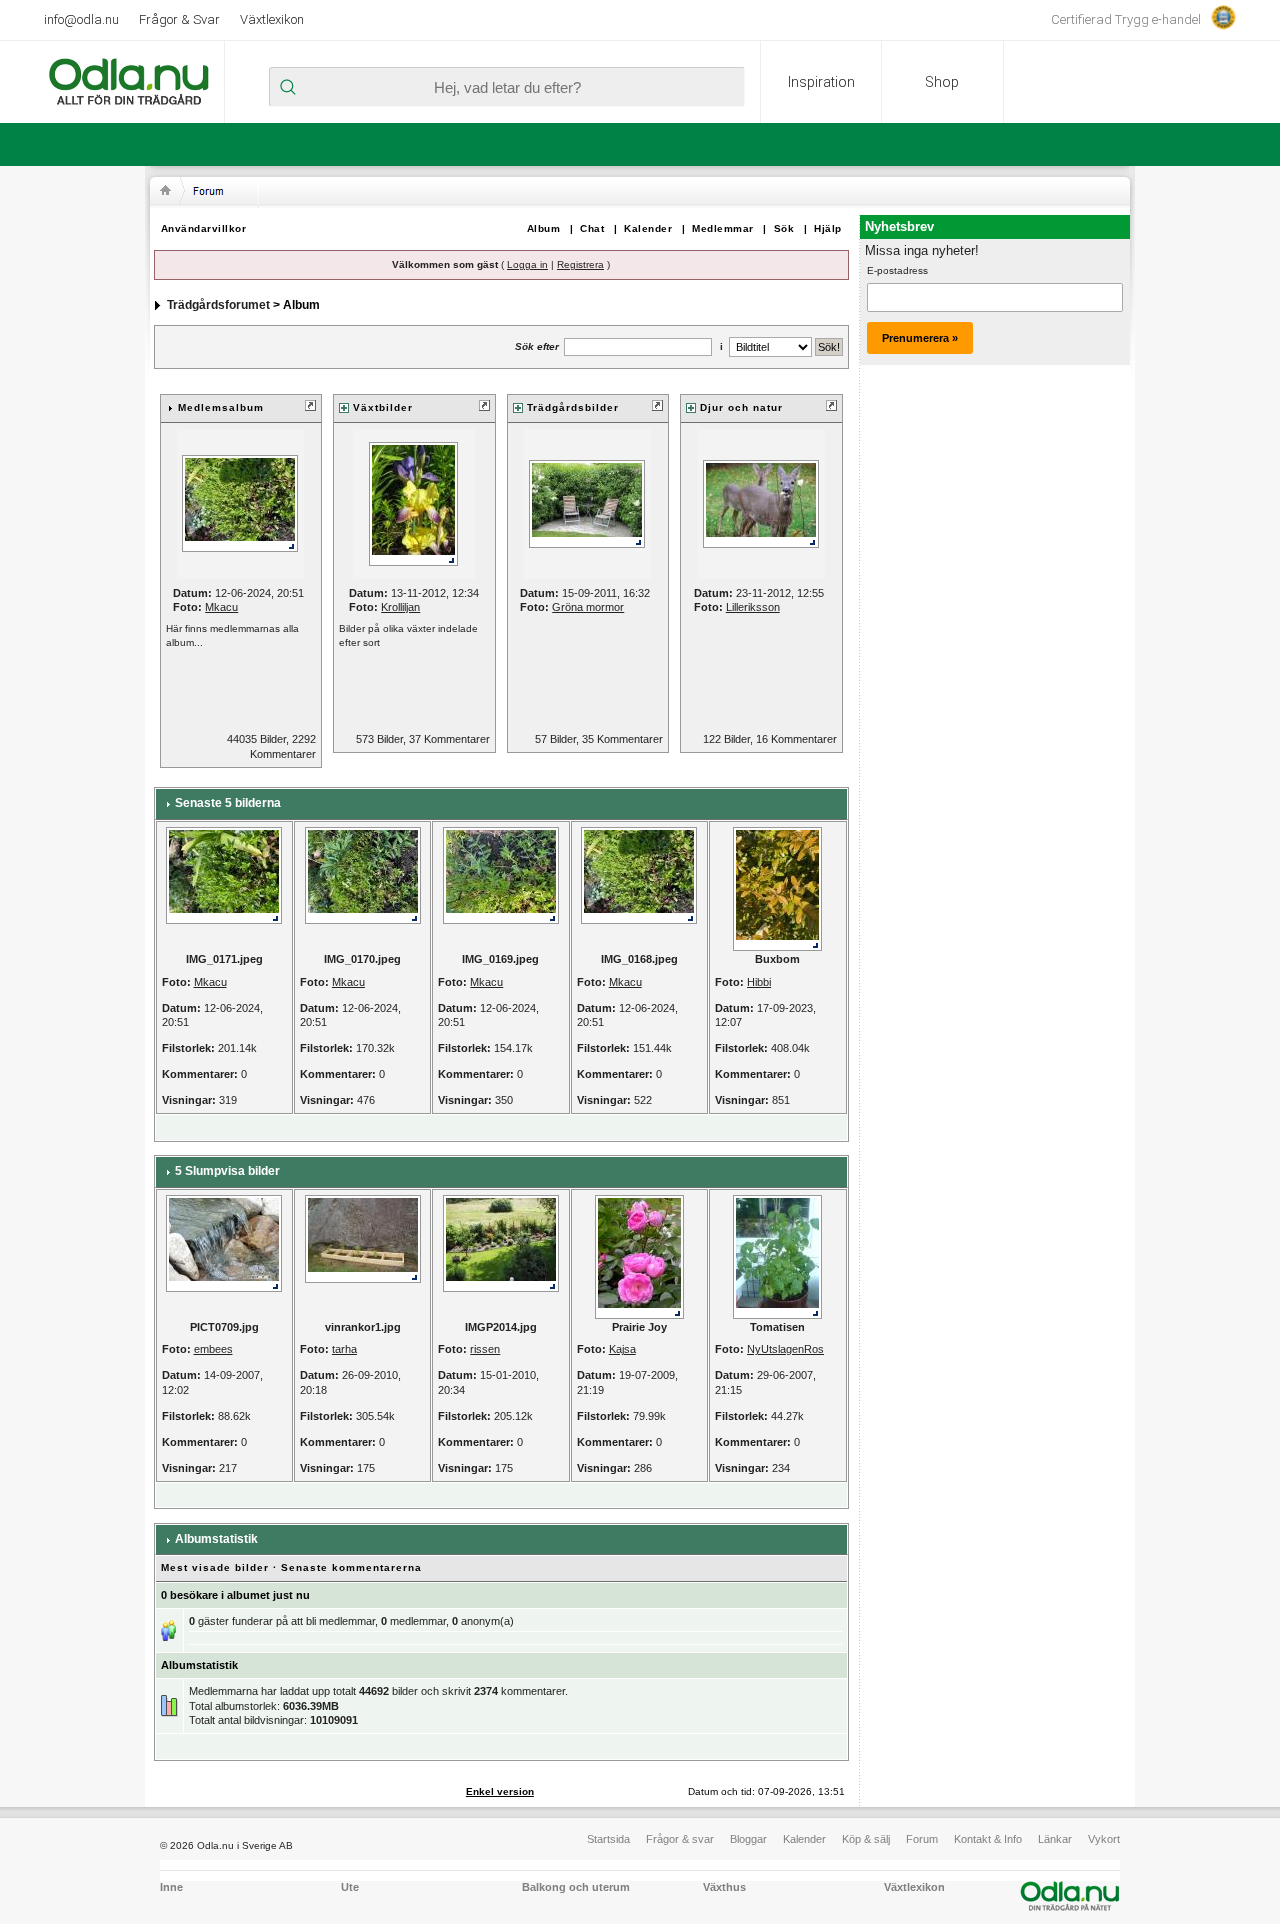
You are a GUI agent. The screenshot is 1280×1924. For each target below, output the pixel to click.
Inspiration (821, 82)
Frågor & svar (680, 1839)
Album (544, 228)
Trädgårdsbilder (573, 407)
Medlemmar (723, 228)
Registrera (580, 264)
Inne (171, 1887)
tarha (344, 1349)
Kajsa (622, 1349)
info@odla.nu (81, 19)
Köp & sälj (866, 1839)
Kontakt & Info (988, 1839)
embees (213, 1349)
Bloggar (748, 1839)
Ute (350, 1887)
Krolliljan (400, 607)
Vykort (1104, 1839)
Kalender (648, 228)
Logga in (527, 264)
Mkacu (221, 607)
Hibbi (759, 982)
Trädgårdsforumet (218, 305)
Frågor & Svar (179, 19)
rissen (485, 1349)
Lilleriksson (753, 607)
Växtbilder (383, 407)
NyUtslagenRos (785, 1349)
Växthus (724, 1887)
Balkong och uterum (576, 1887)
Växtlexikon (272, 19)
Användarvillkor (204, 228)
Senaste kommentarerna (351, 1567)
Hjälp (828, 228)
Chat (592, 228)
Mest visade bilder (215, 1567)
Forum (922, 1839)
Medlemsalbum (221, 407)
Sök (784, 228)
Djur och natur (741, 407)
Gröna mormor (588, 607)
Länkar (1055, 1839)
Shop (942, 82)
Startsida (608, 1839)
